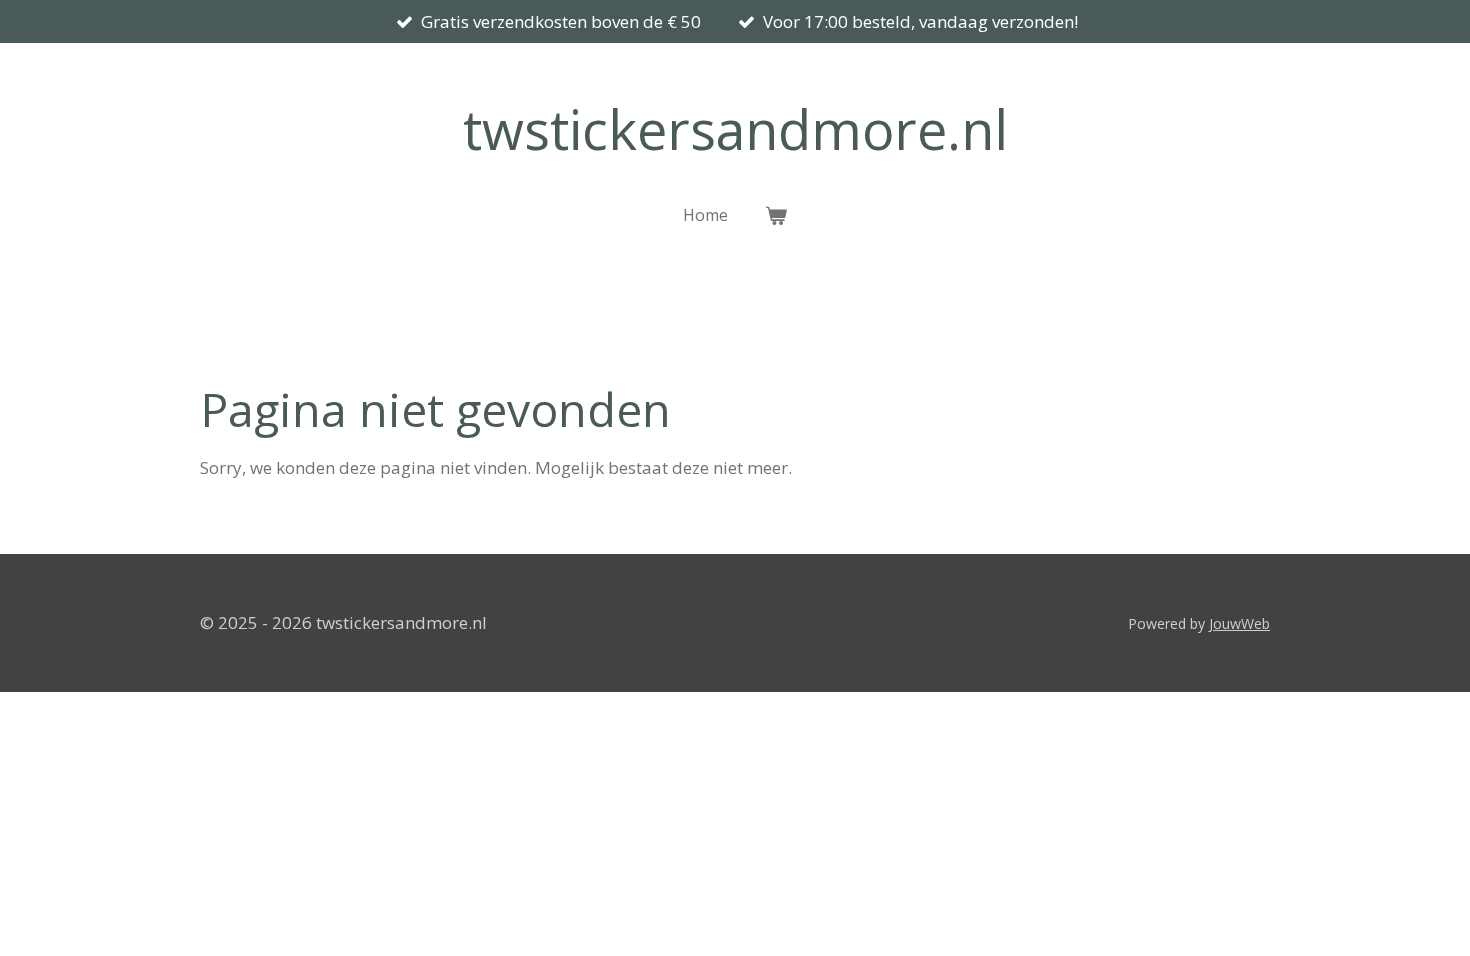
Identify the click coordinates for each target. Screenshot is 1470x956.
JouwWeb (1239, 623)
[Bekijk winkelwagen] (775, 215)
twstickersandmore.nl (735, 129)
